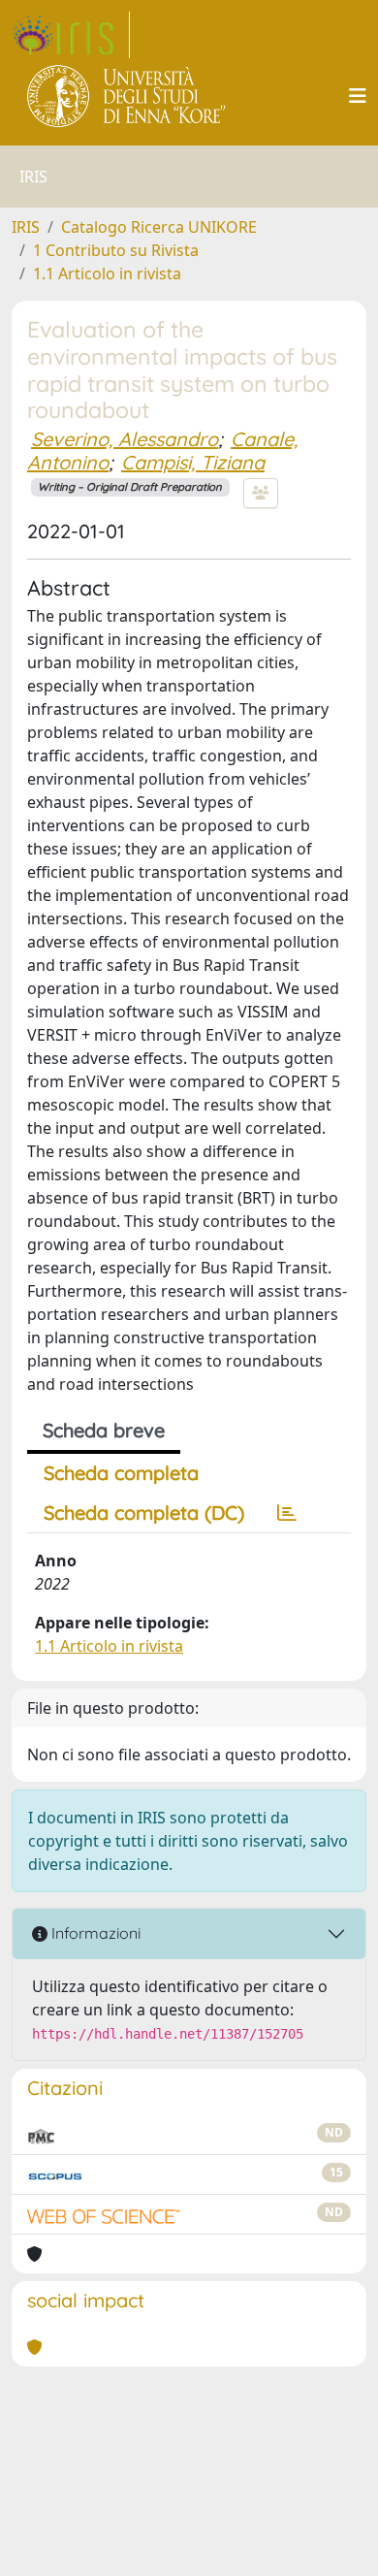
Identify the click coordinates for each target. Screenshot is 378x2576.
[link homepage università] (127, 96)
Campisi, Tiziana (193, 462)
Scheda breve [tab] (104, 1430)
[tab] (287, 1513)
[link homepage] (71, 35)
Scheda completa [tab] (121, 1473)
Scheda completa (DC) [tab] (144, 1513)
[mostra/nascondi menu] (358, 96)
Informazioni (94, 1933)
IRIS (26, 227)
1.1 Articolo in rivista (107, 274)
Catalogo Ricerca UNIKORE (159, 227)
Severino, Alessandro (125, 439)
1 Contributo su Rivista (116, 250)
